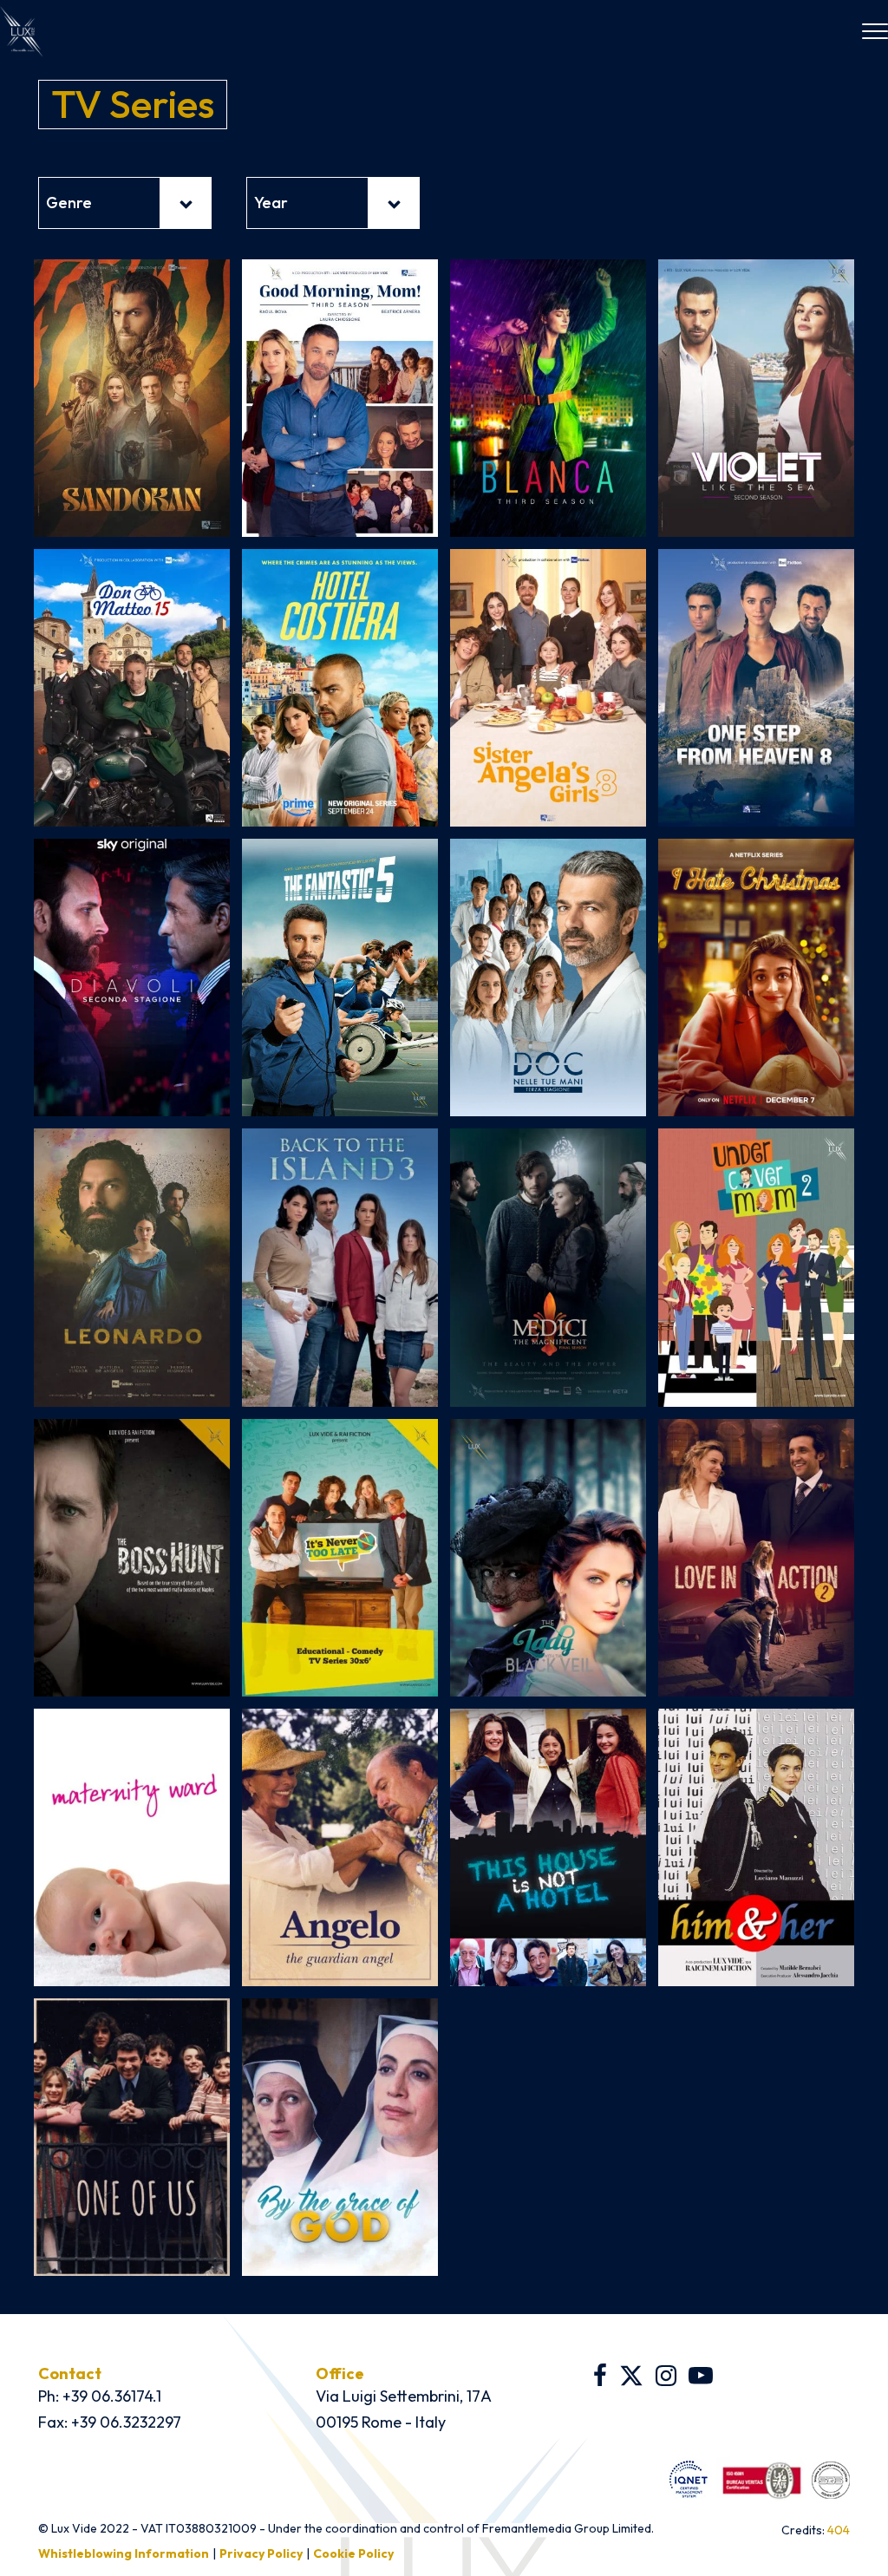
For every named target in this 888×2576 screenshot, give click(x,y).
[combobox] (125, 203)
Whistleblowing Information (124, 2553)
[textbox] (125, 203)
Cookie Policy (353, 2553)
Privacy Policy (261, 2553)
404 (839, 2530)
